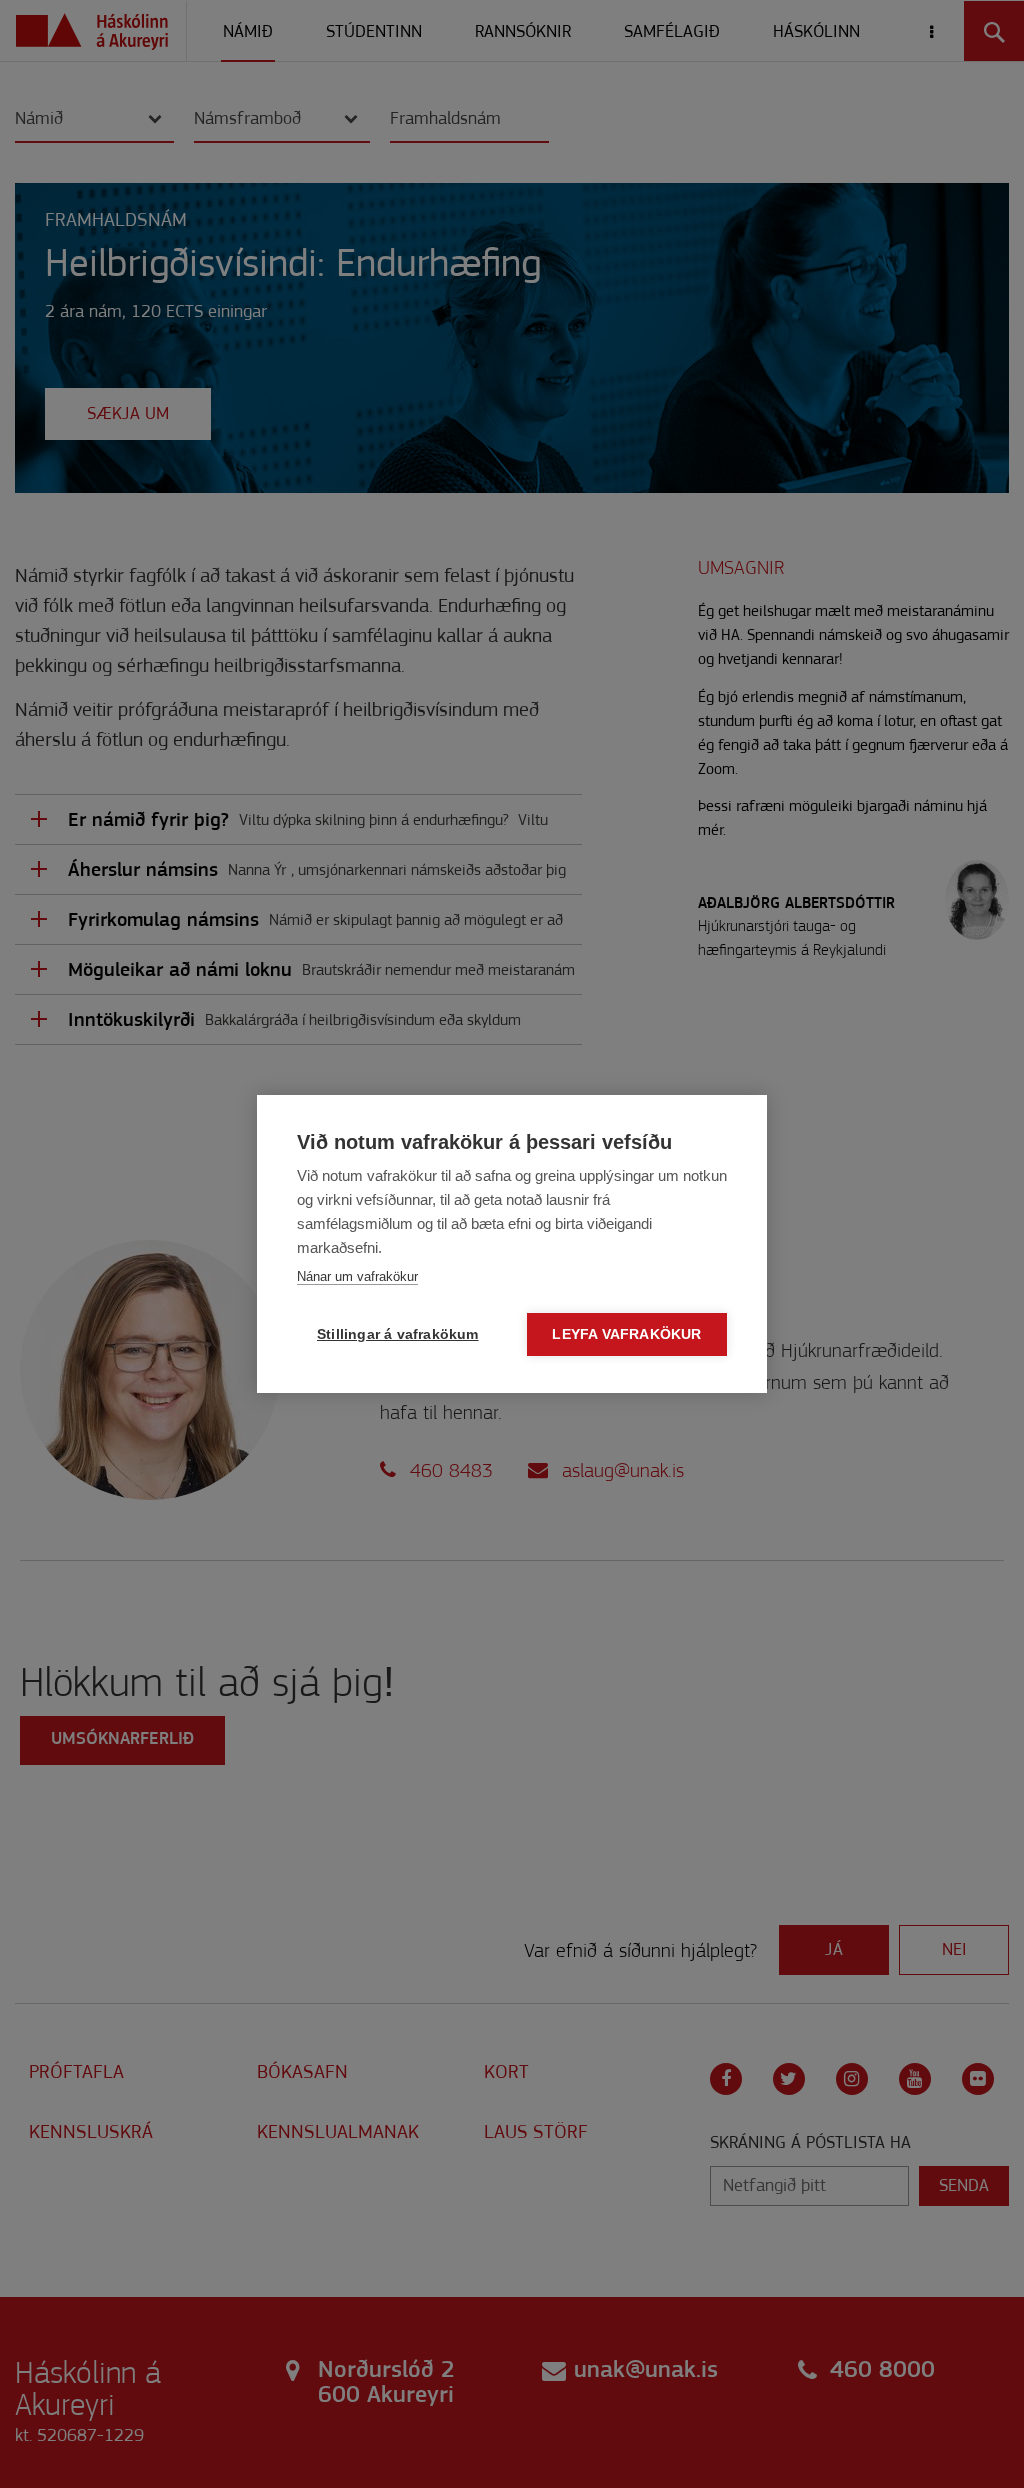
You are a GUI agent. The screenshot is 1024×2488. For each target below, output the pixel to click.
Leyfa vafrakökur (626, 1334)
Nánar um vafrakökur (357, 1276)
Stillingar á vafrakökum (398, 1334)
